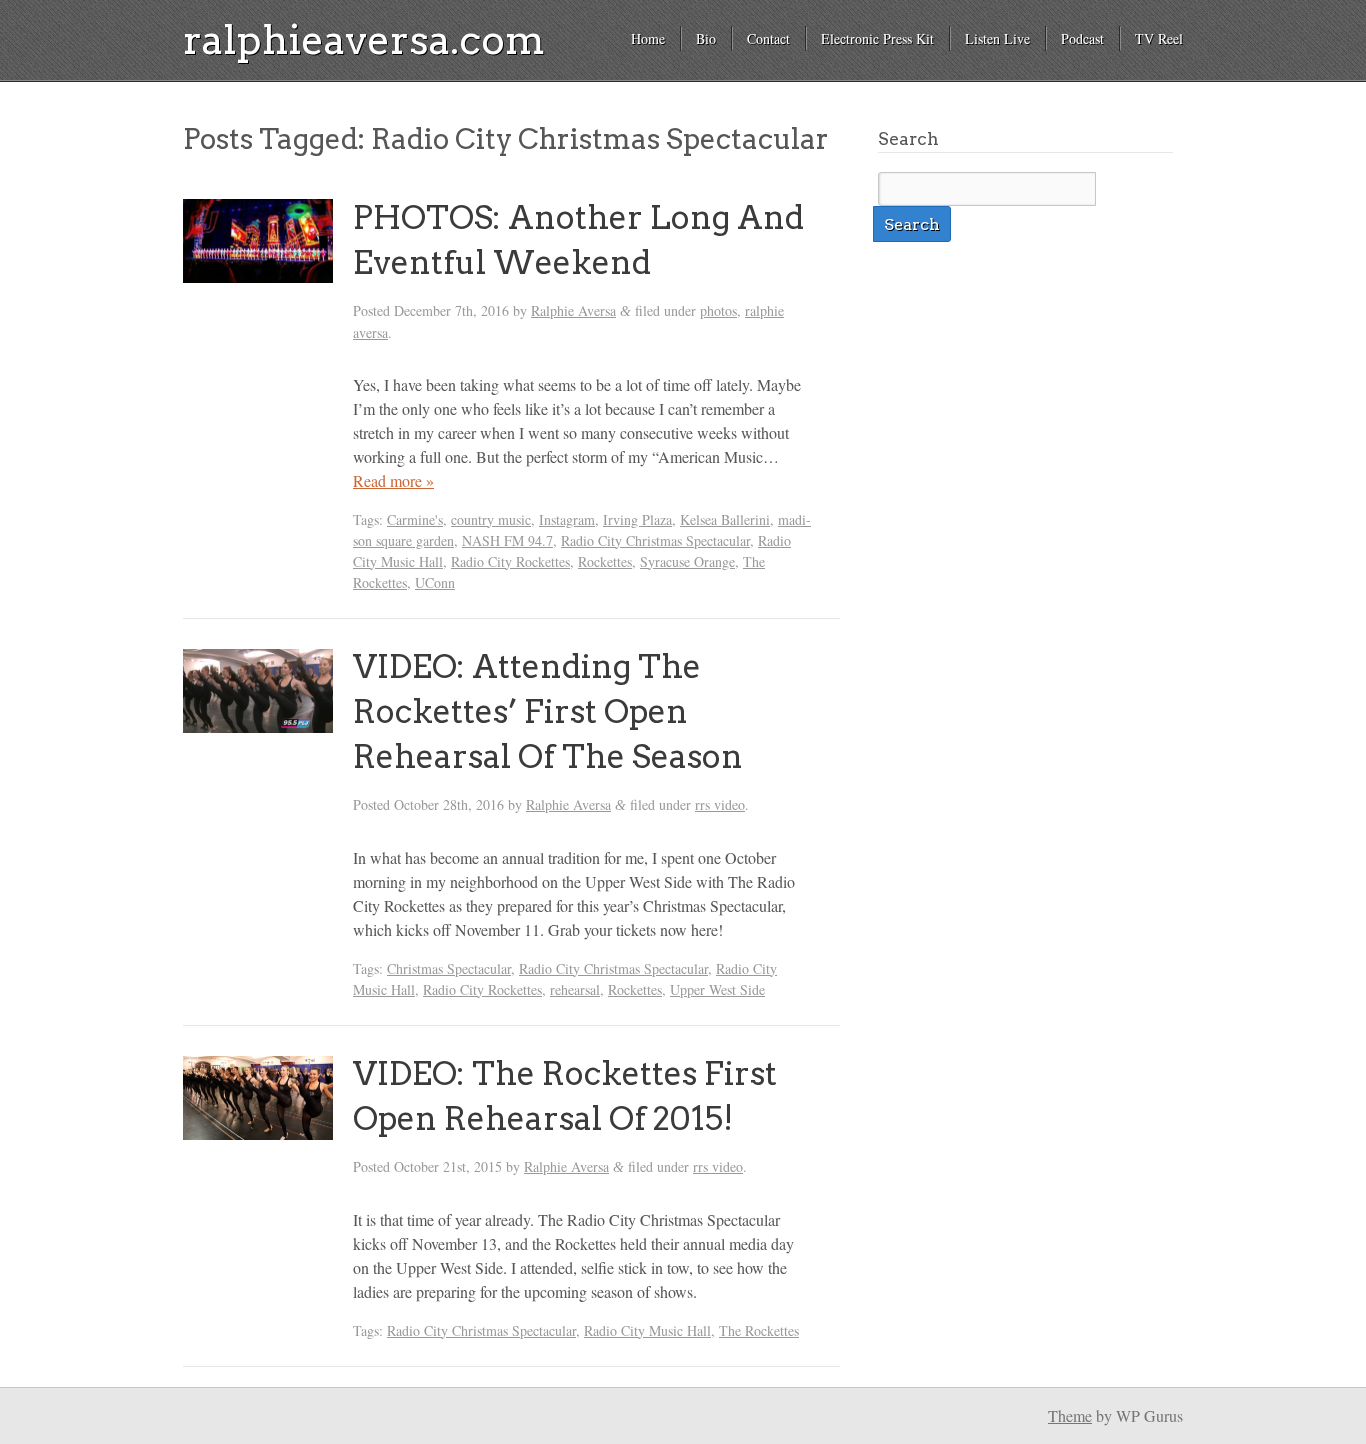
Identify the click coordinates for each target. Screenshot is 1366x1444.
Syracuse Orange (687, 561)
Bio (706, 38)
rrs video (720, 804)
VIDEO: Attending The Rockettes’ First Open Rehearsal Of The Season (548, 711)
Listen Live (997, 38)
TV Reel (1159, 38)
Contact (768, 38)
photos (718, 310)
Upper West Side (717, 989)
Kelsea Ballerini (725, 519)
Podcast (1082, 38)
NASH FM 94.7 (507, 540)
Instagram (567, 519)
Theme (1070, 1415)
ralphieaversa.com (364, 40)
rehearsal (575, 989)
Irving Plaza (637, 519)
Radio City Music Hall (647, 1330)
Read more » (393, 480)
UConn (435, 582)
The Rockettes (759, 1330)
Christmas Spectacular (449, 968)
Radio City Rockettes (510, 561)
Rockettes (605, 561)
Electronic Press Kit (877, 38)
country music (491, 519)
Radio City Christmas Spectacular (655, 540)
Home (648, 38)
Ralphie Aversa (573, 310)
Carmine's (415, 519)
